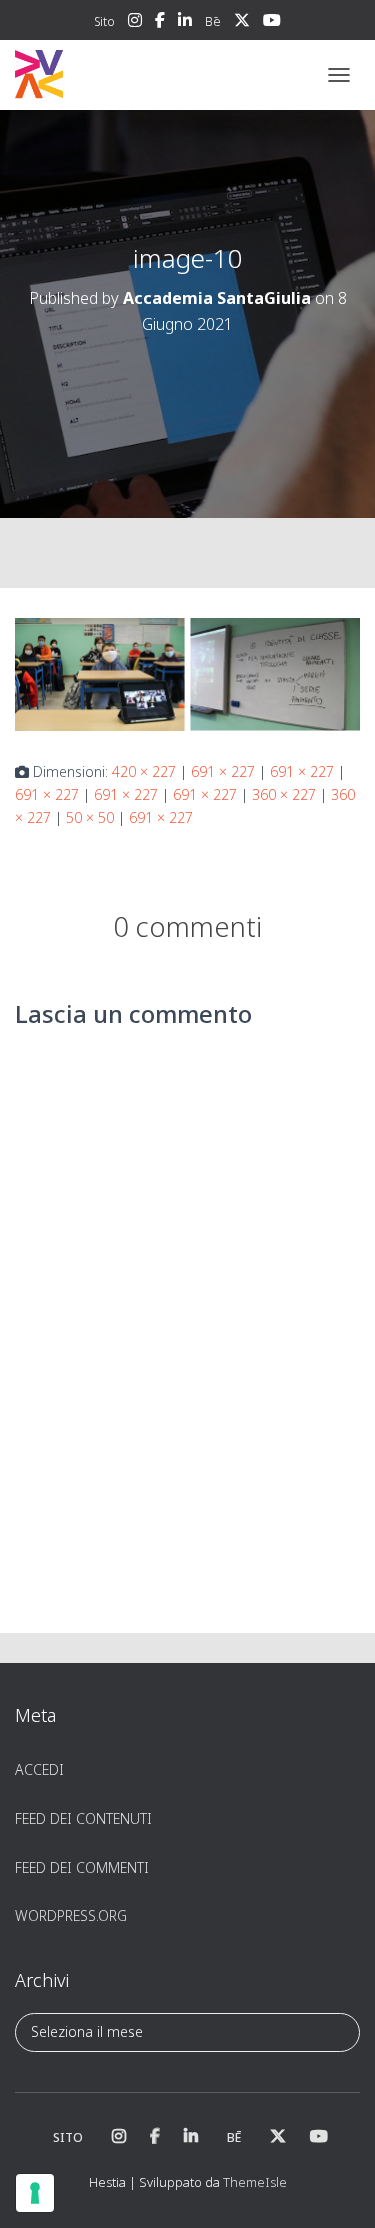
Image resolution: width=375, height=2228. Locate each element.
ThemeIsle (255, 2182)
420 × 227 (144, 771)
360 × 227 (284, 794)
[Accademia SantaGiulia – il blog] (100, 75)
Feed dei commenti (82, 1867)
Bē (213, 21)
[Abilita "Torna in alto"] (335, 2188)
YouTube (272, 23)
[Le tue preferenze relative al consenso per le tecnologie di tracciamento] (35, 2193)
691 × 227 (223, 771)
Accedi (39, 1769)
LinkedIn (185, 23)
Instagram (135, 23)
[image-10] (187, 673)
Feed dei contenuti (83, 1818)
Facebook (160, 23)
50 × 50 (90, 817)
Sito (104, 21)
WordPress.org (71, 1915)
